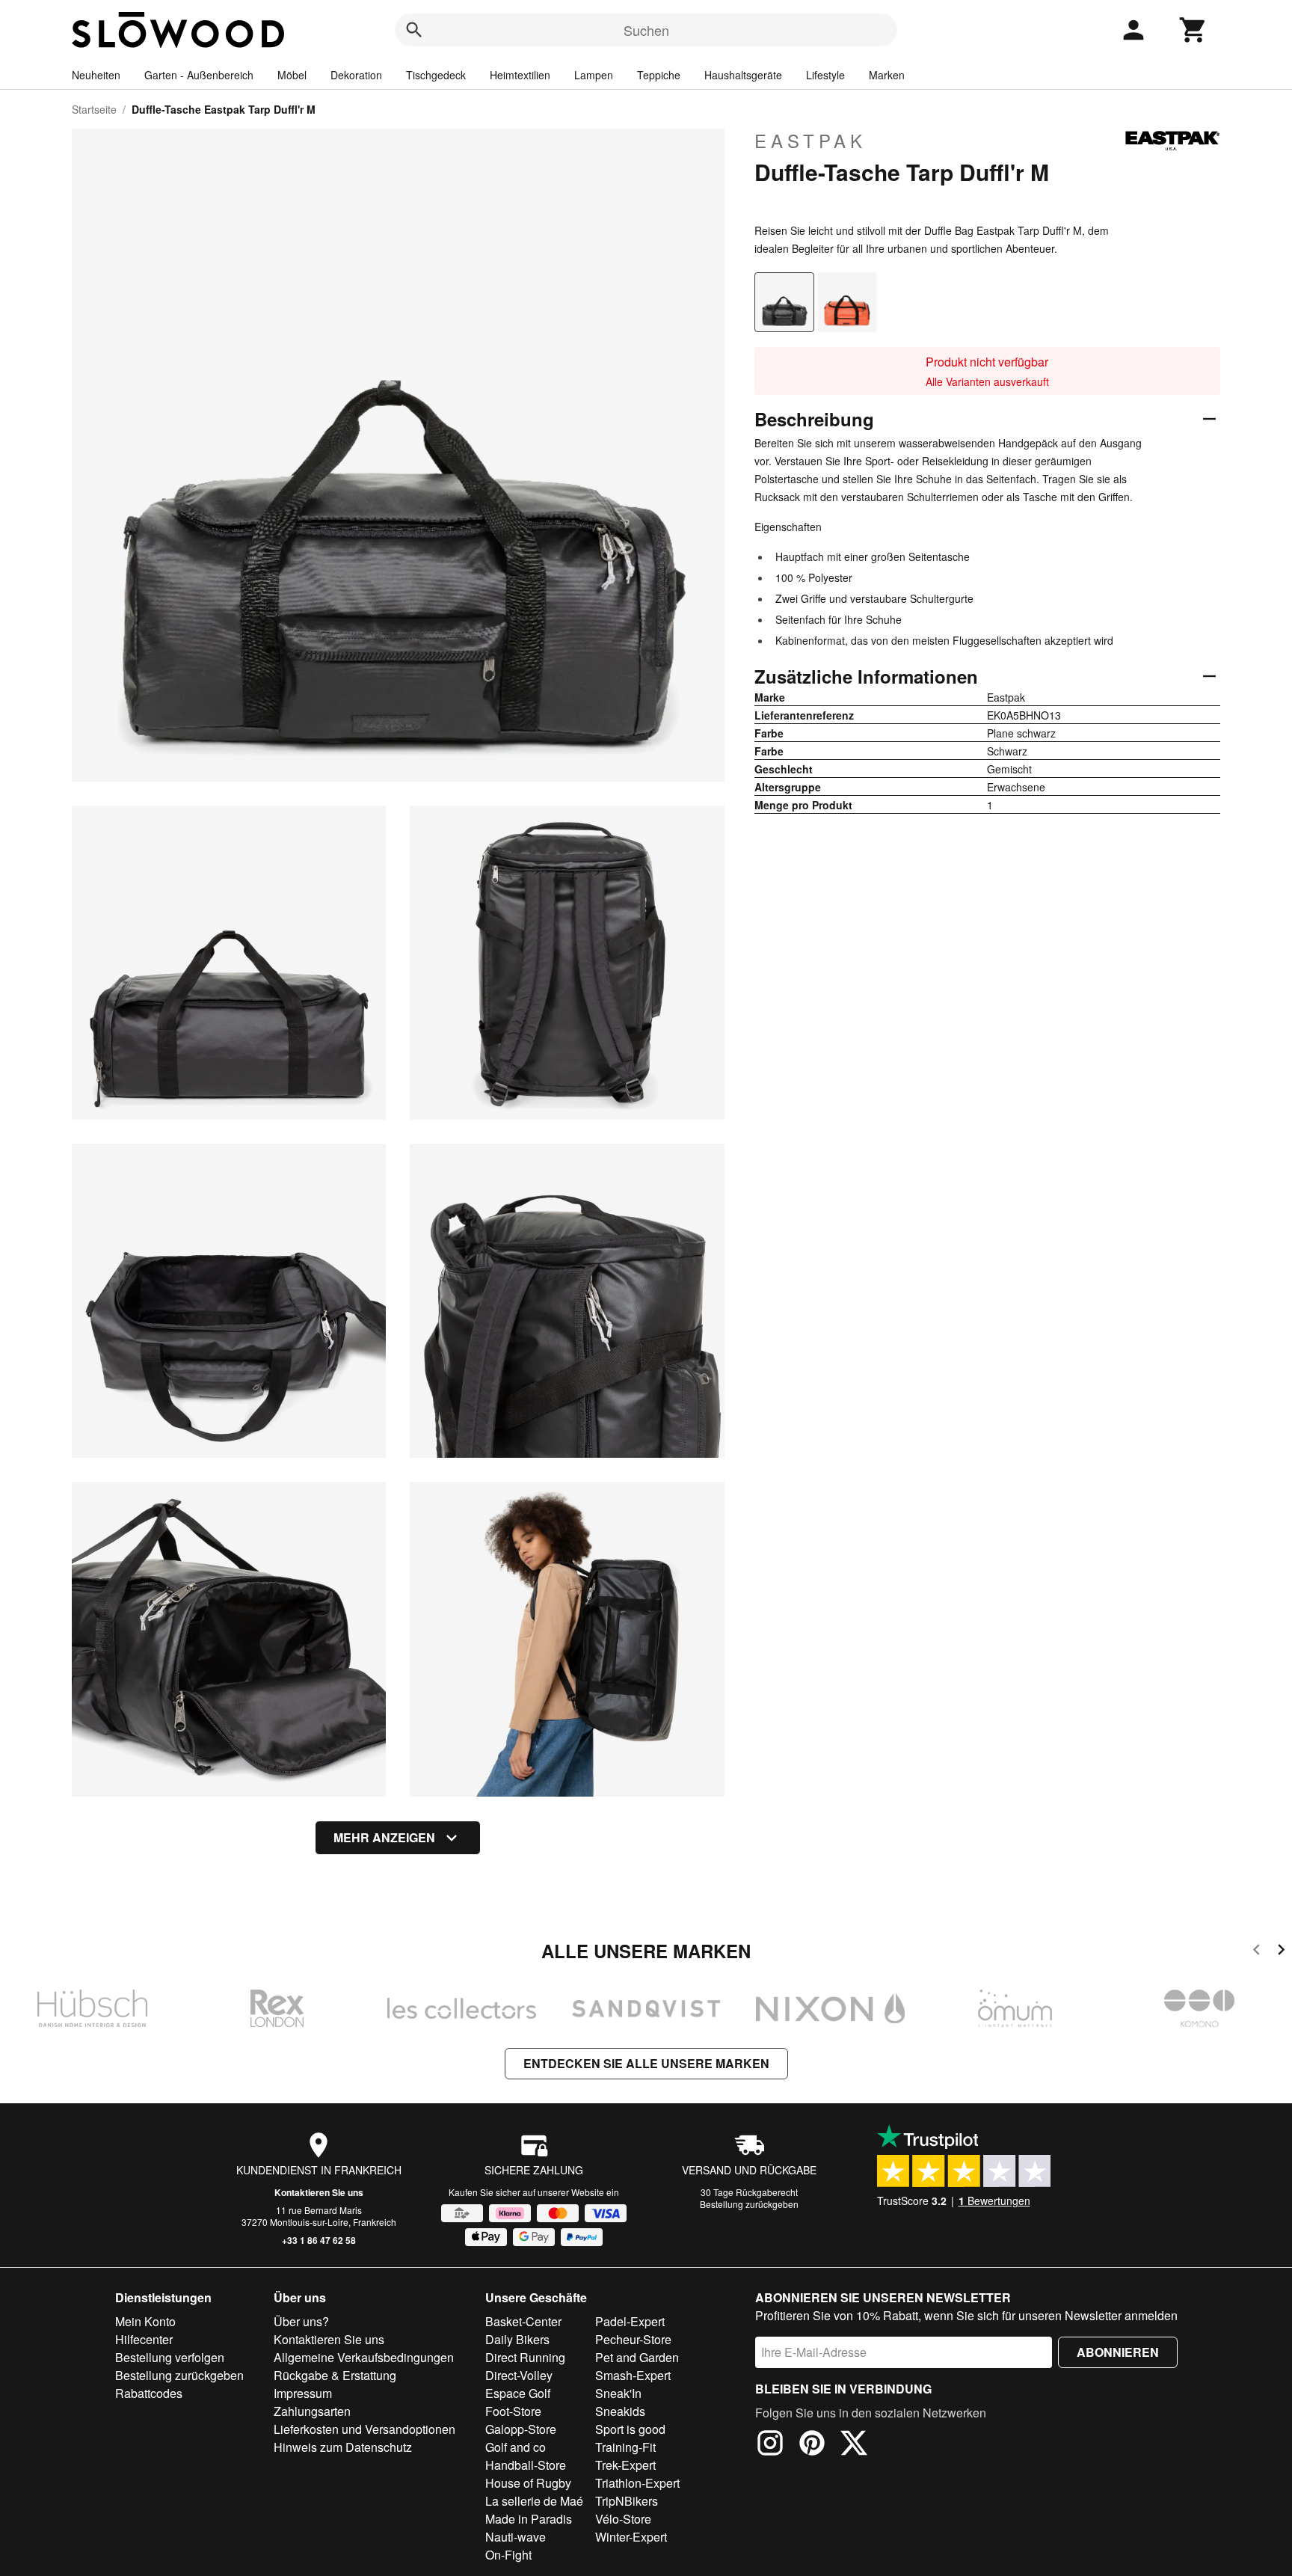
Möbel (292, 75)
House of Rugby (528, 2483)
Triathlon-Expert (637, 2483)
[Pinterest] (812, 2445)
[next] (1281, 1952)
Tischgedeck (436, 75)
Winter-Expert (631, 2537)
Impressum (303, 2393)
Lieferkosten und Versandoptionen (364, 2429)
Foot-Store (513, 2411)
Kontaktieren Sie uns (319, 2192)
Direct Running (525, 2357)
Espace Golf (518, 2393)
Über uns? (301, 2321)
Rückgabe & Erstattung (335, 2375)
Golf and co (516, 2447)
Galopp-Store (521, 2429)
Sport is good (630, 2429)
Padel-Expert (630, 2321)
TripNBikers (627, 2501)
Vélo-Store (623, 2519)
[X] (854, 2445)
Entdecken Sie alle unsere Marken (646, 2063)
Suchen (646, 30)
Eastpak (810, 141)
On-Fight (508, 2555)
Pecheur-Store (633, 2339)
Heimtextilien (520, 75)
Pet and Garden (637, 2357)
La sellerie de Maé (534, 2501)
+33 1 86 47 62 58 (319, 2240)
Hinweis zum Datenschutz (343, 2447)
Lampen (594, 75)
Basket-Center (523, 2321)
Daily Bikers (517, 2339)
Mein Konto (145, 2321)
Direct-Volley (519, 2375)
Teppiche (659, 75)
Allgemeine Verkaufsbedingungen (364, 2357)
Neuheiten (96, 75)
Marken (887, 75)
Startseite (94, 109)
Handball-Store (526, 2465)
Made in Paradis (529, 2519)
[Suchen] (414, 30)
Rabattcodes (149, 2393)
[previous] (1256, 1952)
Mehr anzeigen (384, 1837)
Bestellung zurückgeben (749, 2204)
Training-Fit (625, 2447)
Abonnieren (1118, 2352)
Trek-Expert (625, 2465)
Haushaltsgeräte (743, 75)
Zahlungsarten (312, 2411)
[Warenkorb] (1193, 30)
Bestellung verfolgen (170, 2357)
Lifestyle (825, 75)
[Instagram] (770, 2445)
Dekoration (356, 75)
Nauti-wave (516, 2537)
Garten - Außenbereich (199, 75)
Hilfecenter (144, 2339)
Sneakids (620, 2411)
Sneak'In (618, 2393)
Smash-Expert (633, 2375)
